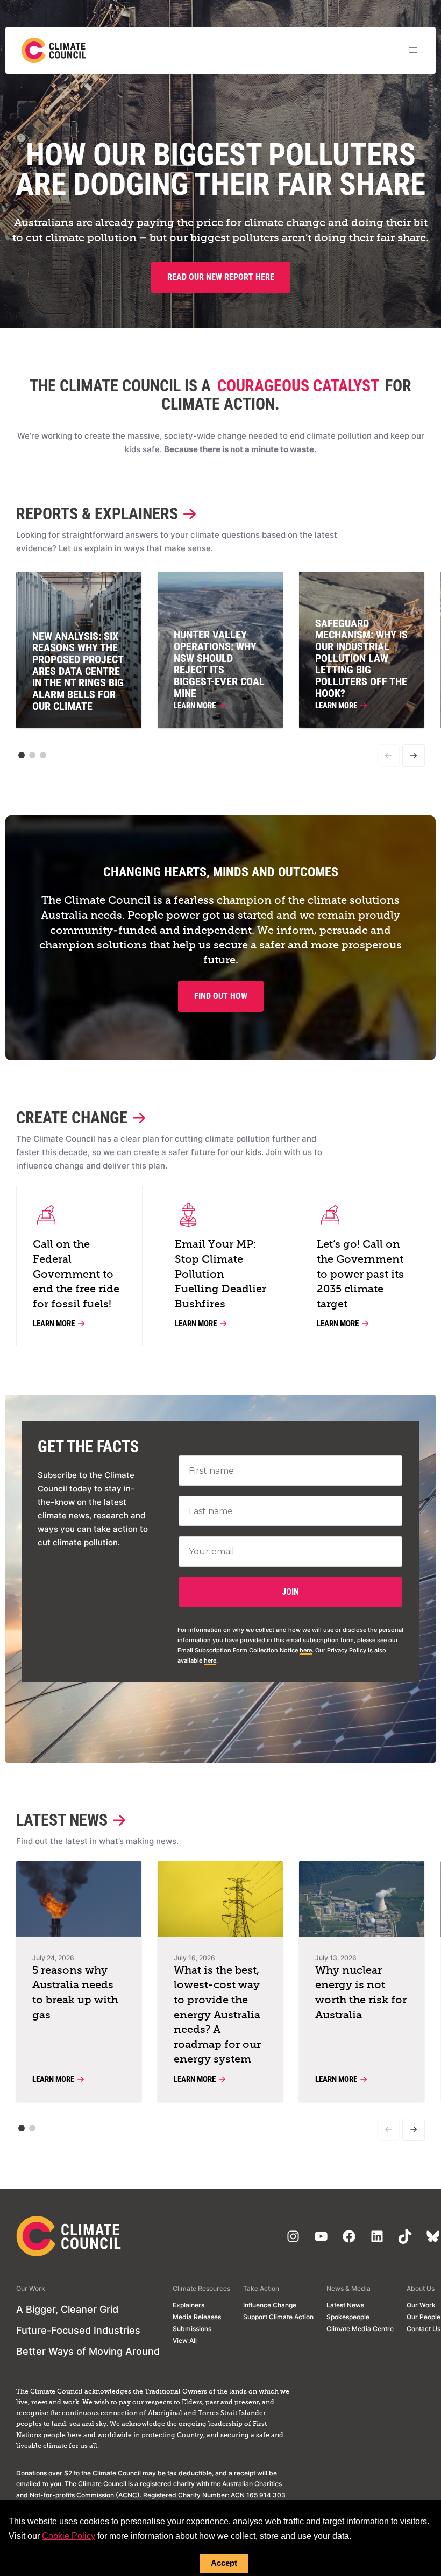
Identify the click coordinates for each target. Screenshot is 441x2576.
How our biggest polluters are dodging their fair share (220, 170)
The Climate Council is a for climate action (220, 395)
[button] (22, 755)
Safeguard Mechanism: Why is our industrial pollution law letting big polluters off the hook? (361, 659)
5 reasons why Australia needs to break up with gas (75, 1993)
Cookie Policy (69, 2536)
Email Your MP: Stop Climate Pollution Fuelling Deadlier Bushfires (220, 1274)
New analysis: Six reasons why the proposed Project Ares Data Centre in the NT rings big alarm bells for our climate (78, 671)
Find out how (221, 996)
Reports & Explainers (97, 514)
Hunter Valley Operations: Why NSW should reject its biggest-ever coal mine (219, 664)
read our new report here (221, 277)
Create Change (72, 1118)
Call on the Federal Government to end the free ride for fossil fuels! (76, 1274)
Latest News (62, 1820)
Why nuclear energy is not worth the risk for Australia (361, 1993)
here (306, 1650)
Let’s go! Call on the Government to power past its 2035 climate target (360, 1274)
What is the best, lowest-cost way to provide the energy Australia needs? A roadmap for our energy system (217, 2015)
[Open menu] (413, 50)
